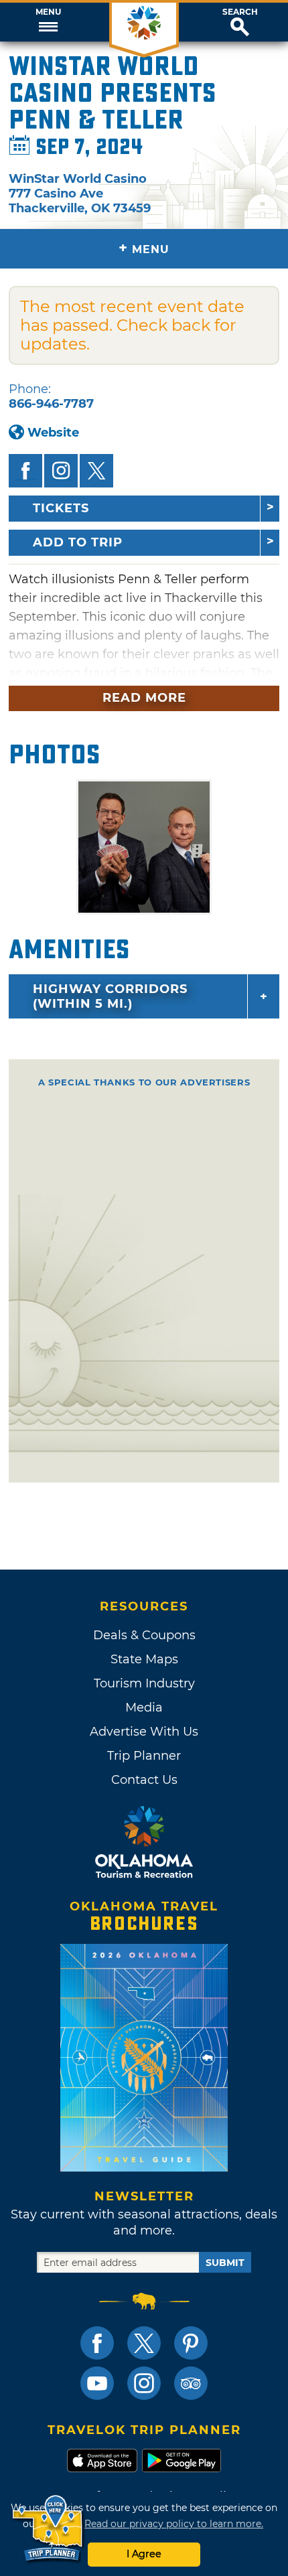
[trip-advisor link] (191, 2383)
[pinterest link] (191, 2343)
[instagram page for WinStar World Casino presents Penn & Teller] (61, 471)
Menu (48, 12)
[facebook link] (97, 2343)
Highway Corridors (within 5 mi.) (110, 996)
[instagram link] (144, 2383)
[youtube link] (97, 2383)
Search (240, 12)
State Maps (144, 1659)
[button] (48, 22)
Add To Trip (78, 542)
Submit (225, 2263)
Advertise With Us (144, 1732)
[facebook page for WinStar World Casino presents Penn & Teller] (25, 471)
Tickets (61, 508)
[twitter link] (144, 2343)
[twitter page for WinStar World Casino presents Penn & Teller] (96, 471)
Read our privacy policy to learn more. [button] (174, 2524)
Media (144, 1708)
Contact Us (144, 1780)
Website (53, 433)
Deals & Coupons (144, 1635)
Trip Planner (144, 1756)
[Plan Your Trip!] (49, 2529)
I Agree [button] (144, 2554)
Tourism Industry (144, 1683)
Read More (144, 698)
